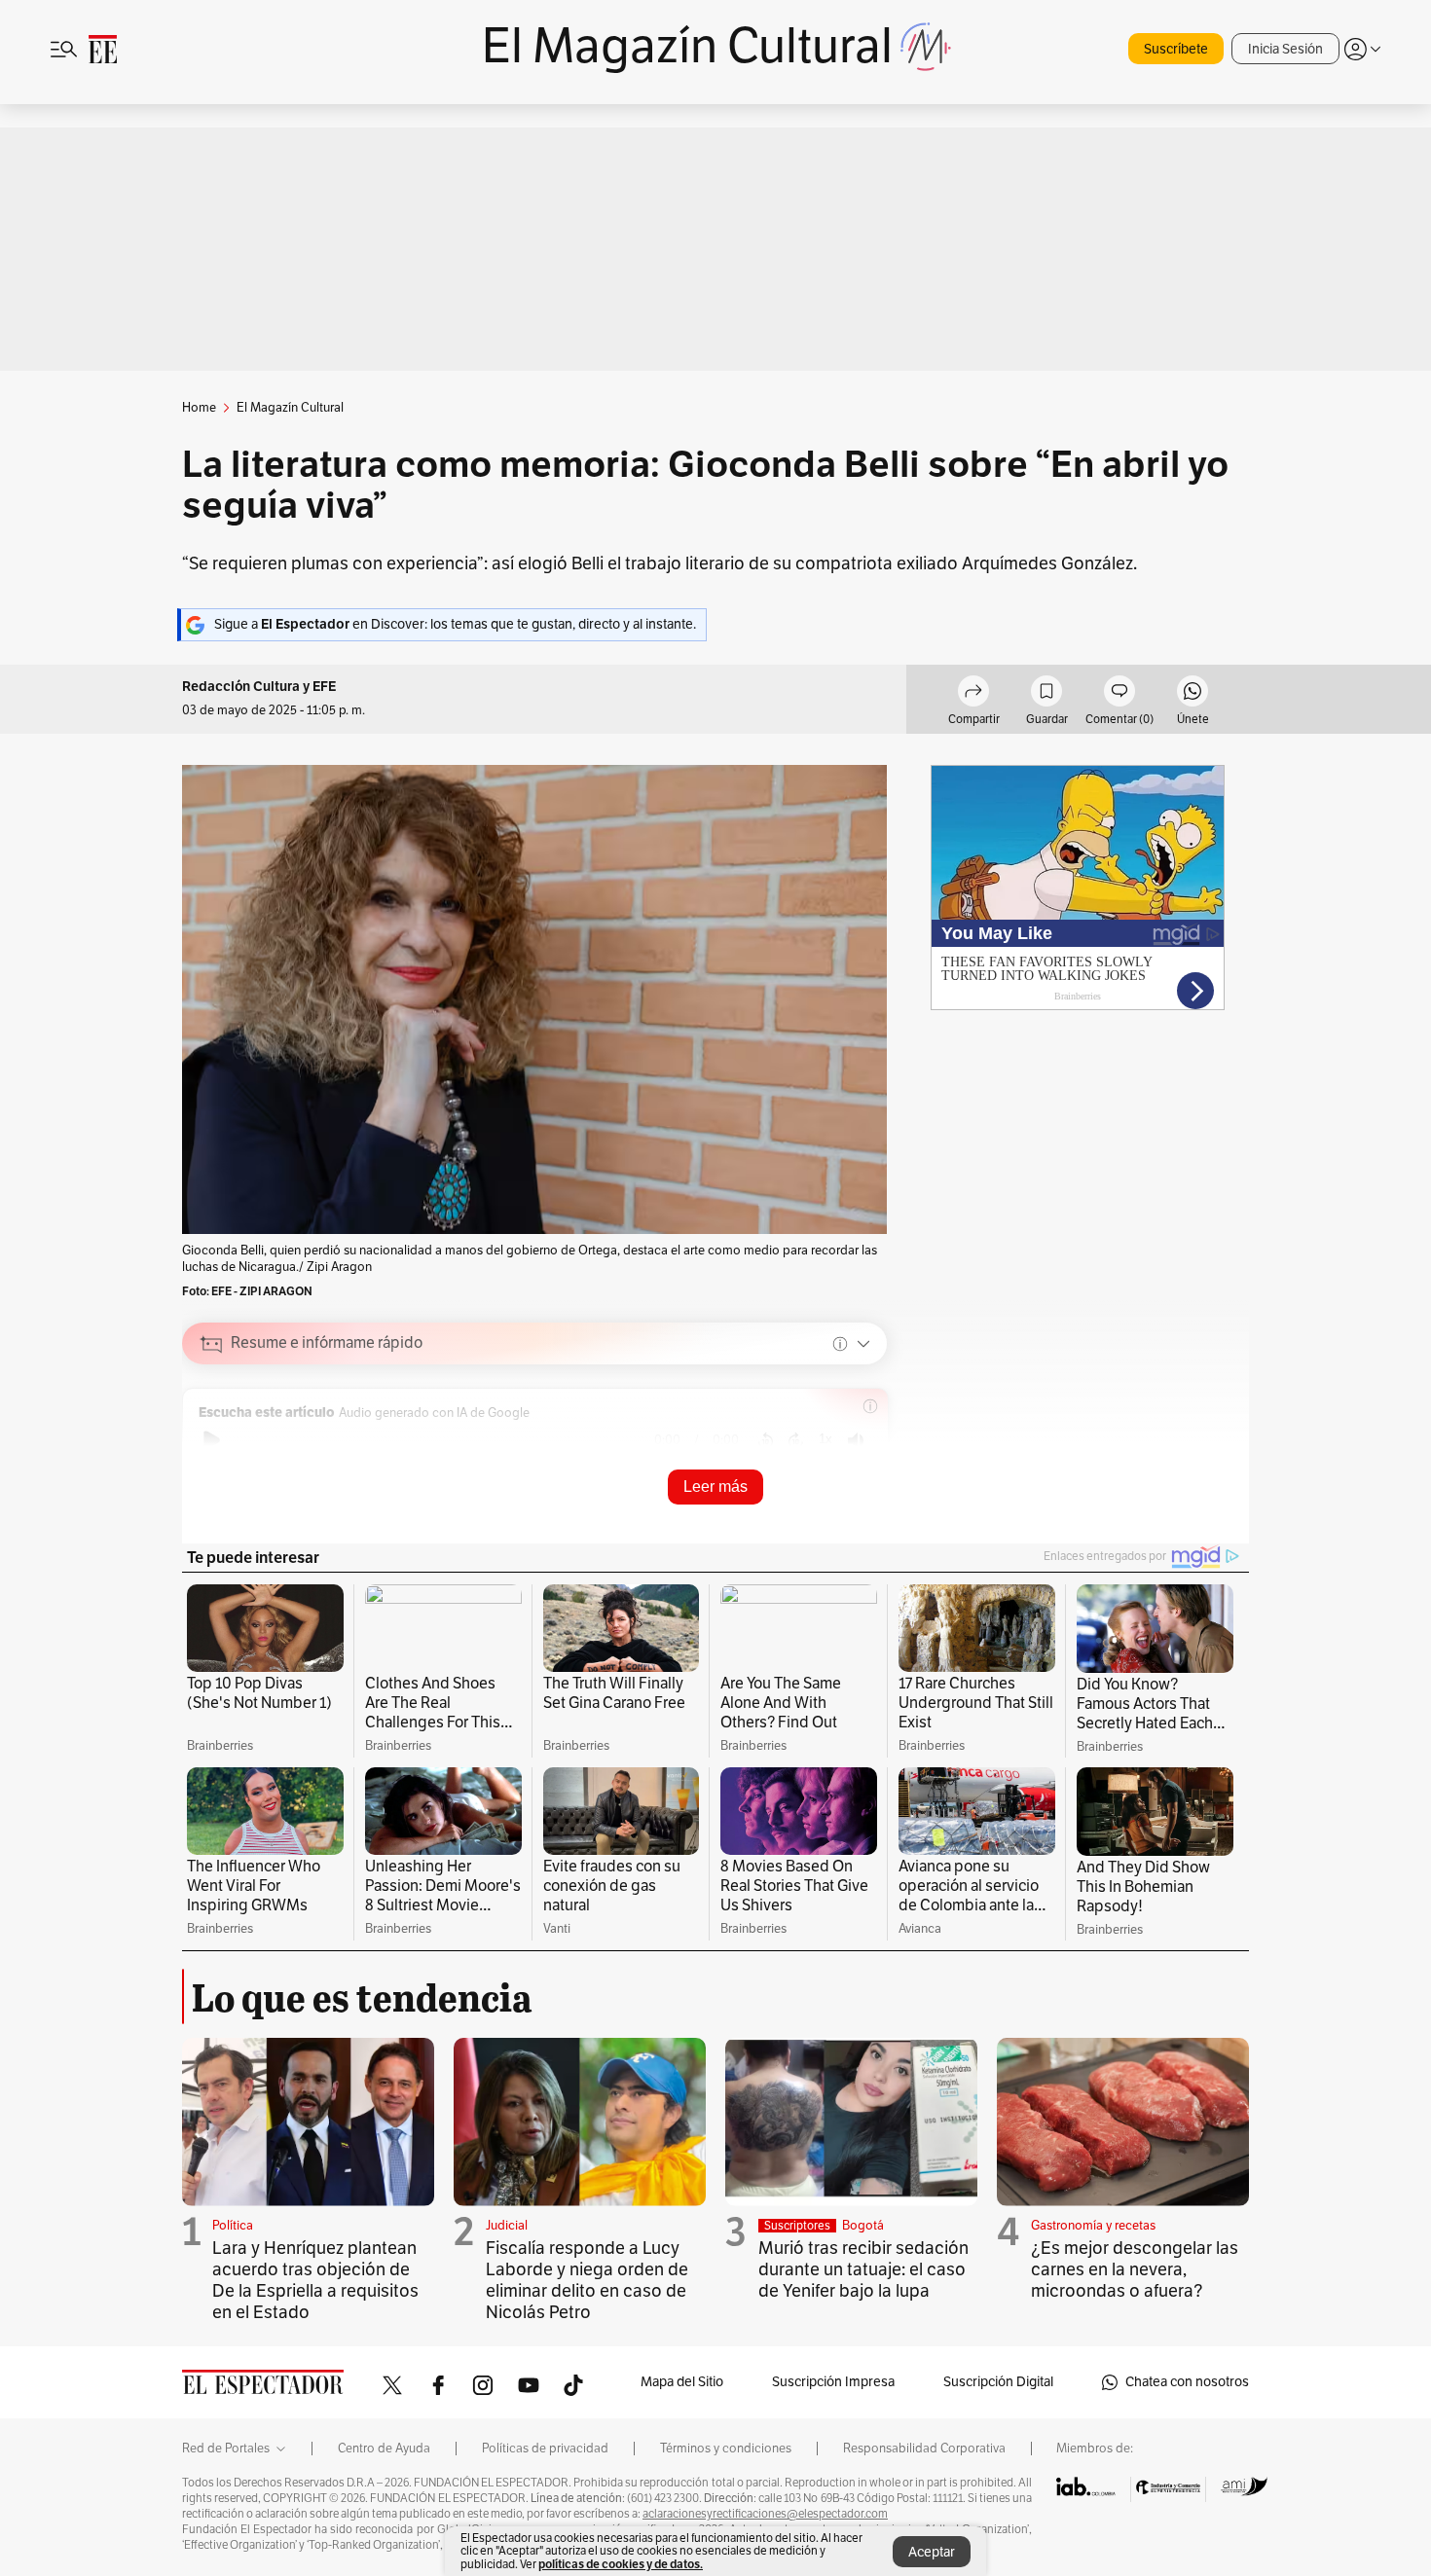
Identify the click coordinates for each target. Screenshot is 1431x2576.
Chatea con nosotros (1187, 2382)
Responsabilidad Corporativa (924, 2449)
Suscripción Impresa (833, 2382)
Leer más (715, 1487)
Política (233, 2226)
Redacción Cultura (241, 687)
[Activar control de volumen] (856, 1441)
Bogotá (863, 2226)
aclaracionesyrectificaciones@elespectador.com (765, 2514)
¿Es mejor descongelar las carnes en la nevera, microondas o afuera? (1135, 2269)
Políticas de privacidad (545, 2449)
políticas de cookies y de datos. (621, 2564)
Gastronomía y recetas (1093, 2226)
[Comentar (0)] (1119, 694)
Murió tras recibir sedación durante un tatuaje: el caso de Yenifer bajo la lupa (863, 2269)
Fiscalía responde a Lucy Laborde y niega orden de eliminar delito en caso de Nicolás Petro (587, 2280)
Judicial (507, 2226)
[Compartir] (973, 694)
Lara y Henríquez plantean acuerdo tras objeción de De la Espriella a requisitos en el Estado (315, 2280)
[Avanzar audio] (796, 1440)
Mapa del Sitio (682, 2382)
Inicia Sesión (1285, 49)
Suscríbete (1176, 49)
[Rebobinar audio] (766, 1440)
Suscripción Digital (998, 2382)
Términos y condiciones (726, 2449)
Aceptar (932, 2552)
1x (826, 1439)
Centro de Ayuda (384, 2449)
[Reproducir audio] (212, 1440)
